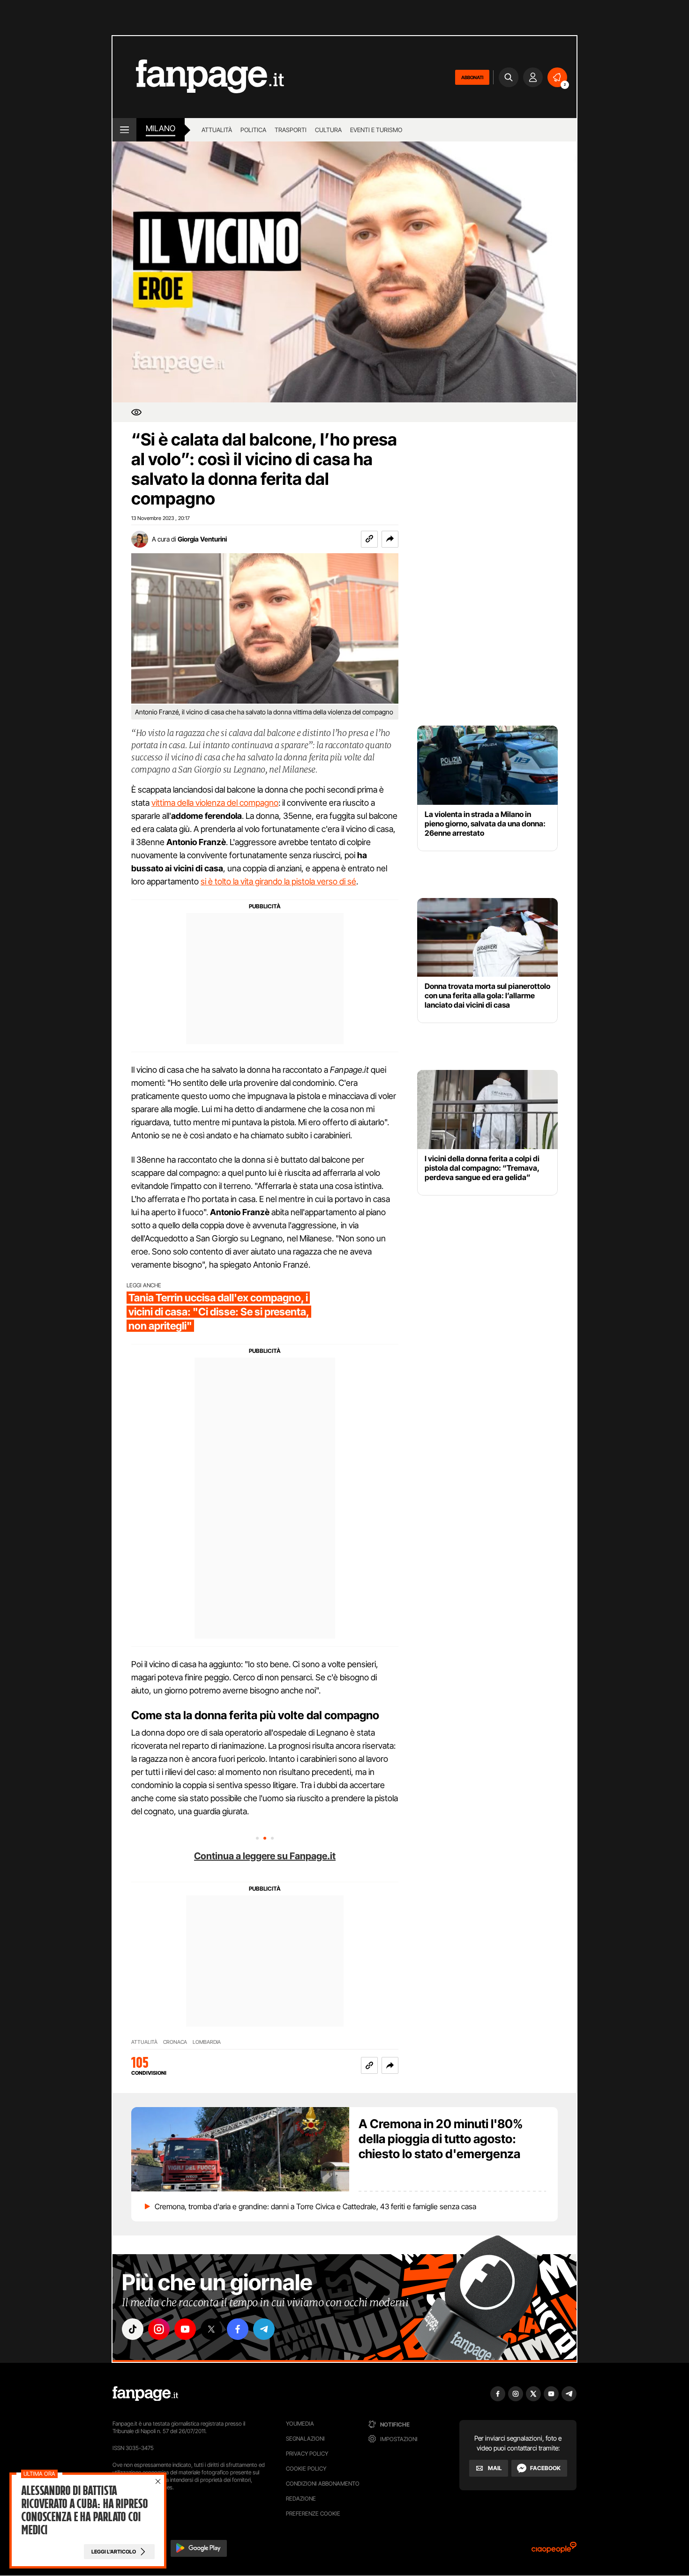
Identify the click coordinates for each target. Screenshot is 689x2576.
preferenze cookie (313, 2513)
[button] (390, 539)
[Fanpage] (145, 2394)
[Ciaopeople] (554, 2550)
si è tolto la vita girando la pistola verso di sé (278, 881)
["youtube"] (185, 2329)
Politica (253, 130)
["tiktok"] (133, 2329)
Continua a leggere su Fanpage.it (265, 1856)
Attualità (217, 130)
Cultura (328, 130)
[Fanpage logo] (198, 77)
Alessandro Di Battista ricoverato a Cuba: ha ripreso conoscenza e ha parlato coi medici (84, 2510)
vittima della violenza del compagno (215, 803)
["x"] (211, 2329)
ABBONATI (472, 77)
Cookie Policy (306, 2468)
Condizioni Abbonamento (323, 2483)
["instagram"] (159, 2329)
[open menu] (124, 130)
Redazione (301, 2498)
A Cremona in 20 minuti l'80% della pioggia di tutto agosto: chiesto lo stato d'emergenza (441, 2139)
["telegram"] (264, 2329)
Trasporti (291, 130)
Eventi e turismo (376, 130)
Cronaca (175, 2042)
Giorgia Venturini (202, 539)
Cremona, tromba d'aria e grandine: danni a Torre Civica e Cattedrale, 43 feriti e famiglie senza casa (315, 2206)
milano (161, 128)
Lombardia (207, 2042)
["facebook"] (238, 2329)
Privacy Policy (307, 2454)
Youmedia (300, 2424)
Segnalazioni (305, 2439)
